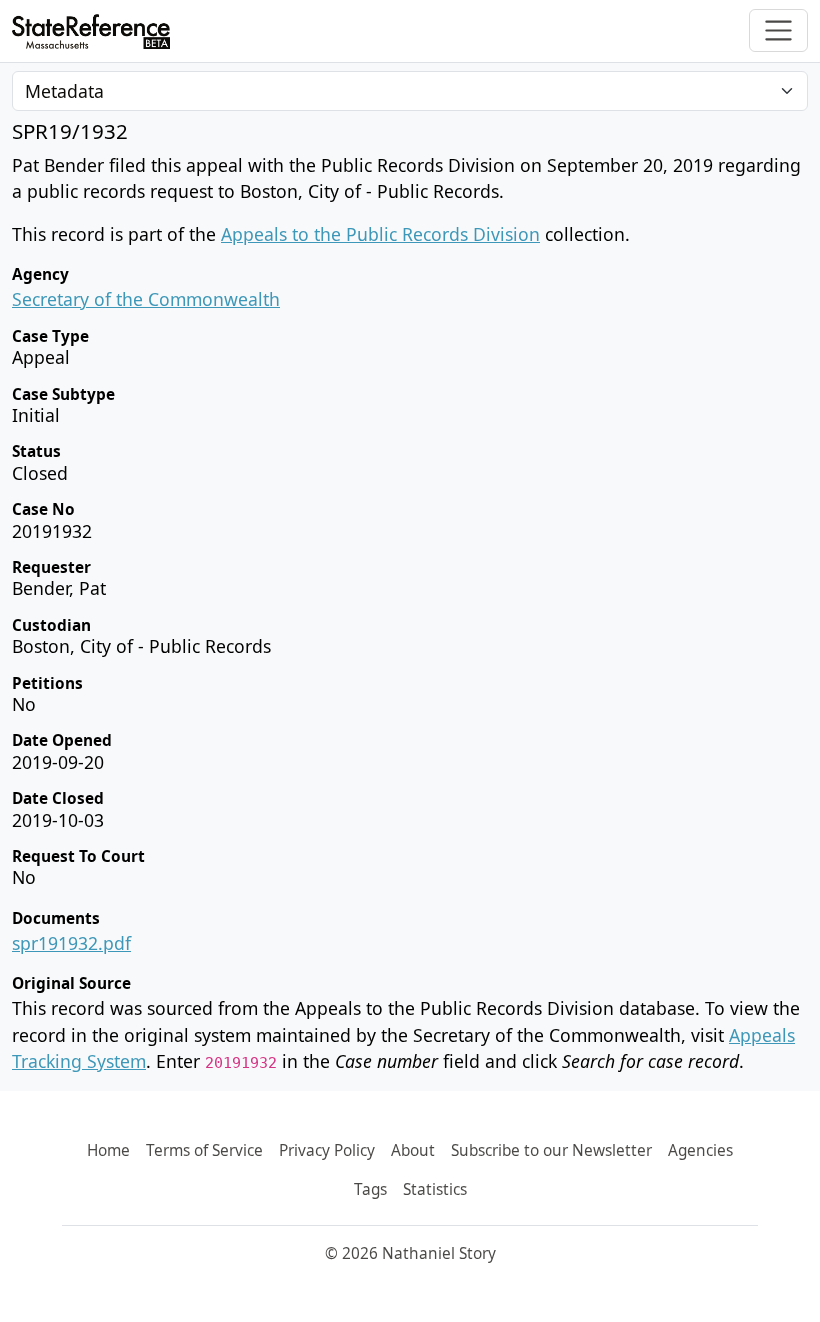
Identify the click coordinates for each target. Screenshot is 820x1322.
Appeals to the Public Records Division (380, 234)
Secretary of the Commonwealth (146, 299)
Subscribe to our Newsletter (551, 1150)
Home (108, 1150)
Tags (370, 1189)
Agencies (700, 1150)
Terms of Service (204, 1150)
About (413, 1150)
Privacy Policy (327, 1150)
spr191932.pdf (71, 943)
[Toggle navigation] (778, 30)
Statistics (435, 1189)
